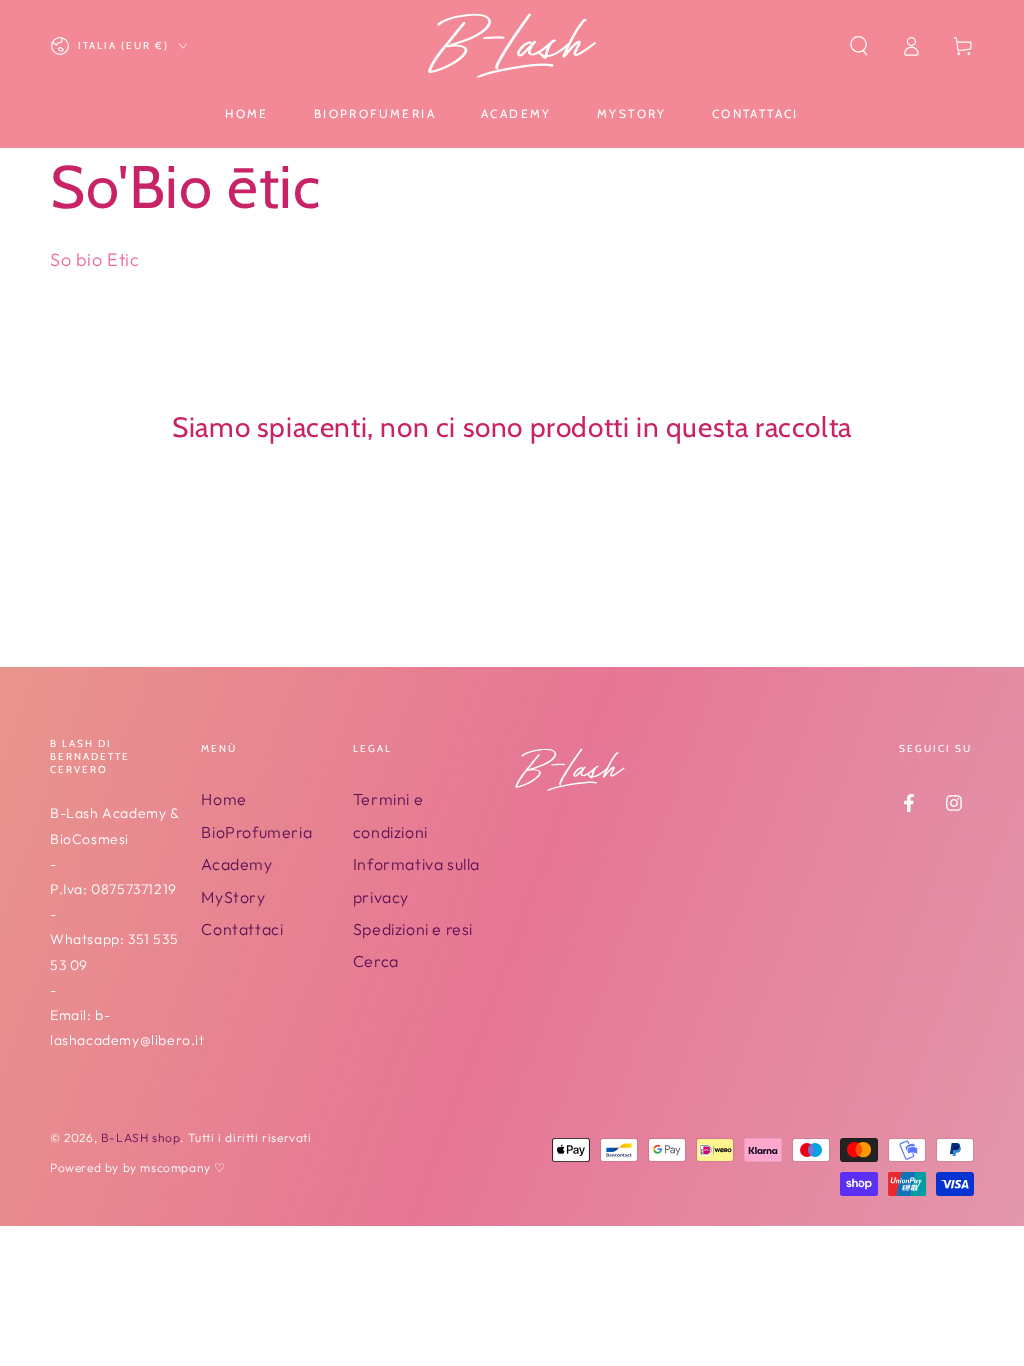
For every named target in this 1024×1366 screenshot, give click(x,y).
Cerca (376, 961)
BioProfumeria (256, 832)
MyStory (233, 897)
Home (223, 799)
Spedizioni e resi (413, 929)
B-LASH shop (141, 1137)
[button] (859, 46)
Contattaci (242, 929)
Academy (236, 864)
